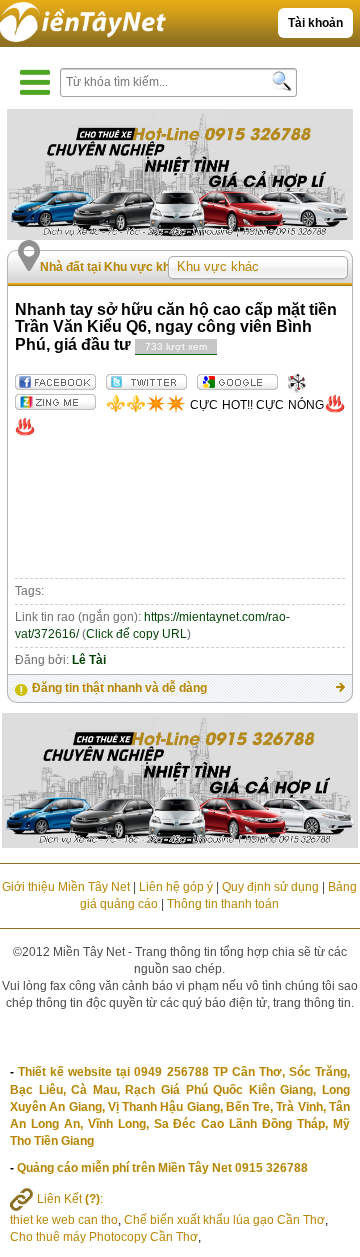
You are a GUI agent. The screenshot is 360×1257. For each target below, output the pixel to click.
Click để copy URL (136, 634)
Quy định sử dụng (270, 887)
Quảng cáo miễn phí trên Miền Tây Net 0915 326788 (162, 1168)
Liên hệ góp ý (176, 887)
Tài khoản (315, 23)
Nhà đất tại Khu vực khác (112, 267)
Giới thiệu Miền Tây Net (66, 887)
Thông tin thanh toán (223, 904)
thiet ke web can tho (64, 1220)
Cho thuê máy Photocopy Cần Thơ (104, 1237)
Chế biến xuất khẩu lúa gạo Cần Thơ (224, 1220)
